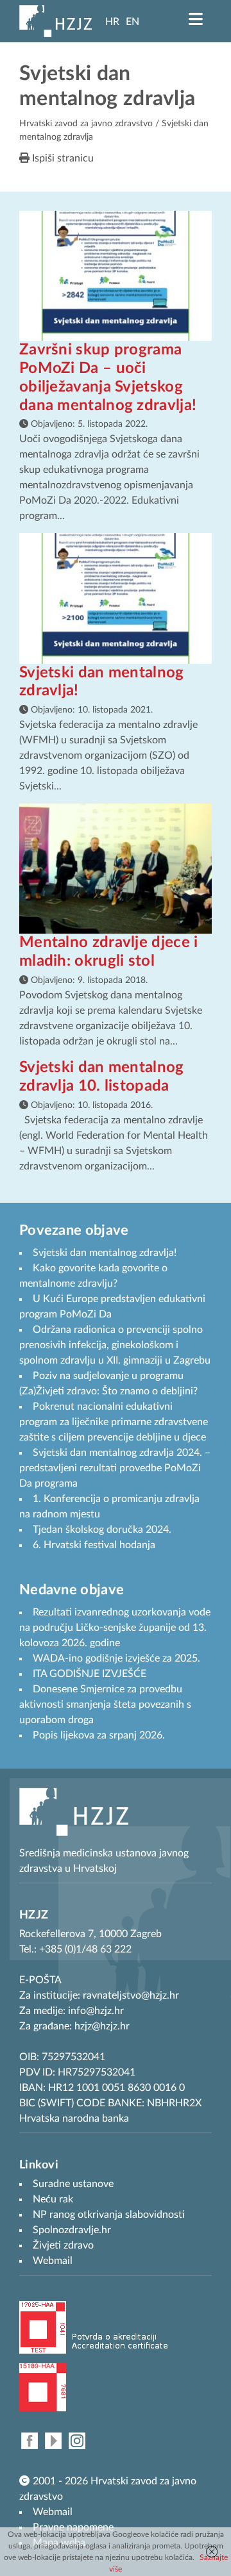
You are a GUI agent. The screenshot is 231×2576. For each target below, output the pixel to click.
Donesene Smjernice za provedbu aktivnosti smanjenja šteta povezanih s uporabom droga (105, 1705)
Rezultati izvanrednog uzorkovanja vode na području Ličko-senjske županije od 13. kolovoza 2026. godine (115, 1628)
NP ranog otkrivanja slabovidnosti (109, 2215)
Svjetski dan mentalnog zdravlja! (105, 1253)
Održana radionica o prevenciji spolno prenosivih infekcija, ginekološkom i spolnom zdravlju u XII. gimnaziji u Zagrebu (115, 1345)
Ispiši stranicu (62, 158)
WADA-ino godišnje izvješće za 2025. (116, 1658)
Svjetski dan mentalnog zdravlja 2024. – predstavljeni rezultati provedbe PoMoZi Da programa (115, 1468)
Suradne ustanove (73, 2184)
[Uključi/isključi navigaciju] (196, 19)
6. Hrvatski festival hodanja (94, 1545)
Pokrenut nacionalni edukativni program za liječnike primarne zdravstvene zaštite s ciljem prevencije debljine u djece (114, 1422)
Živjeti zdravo (63, 2245)
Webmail (53, 2512)
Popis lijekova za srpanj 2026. (99, 1735)
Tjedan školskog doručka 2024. (102, 1530)
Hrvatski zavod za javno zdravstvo (86, 124)
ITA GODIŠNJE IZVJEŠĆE (90, 1674)
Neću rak (53, 2199)
